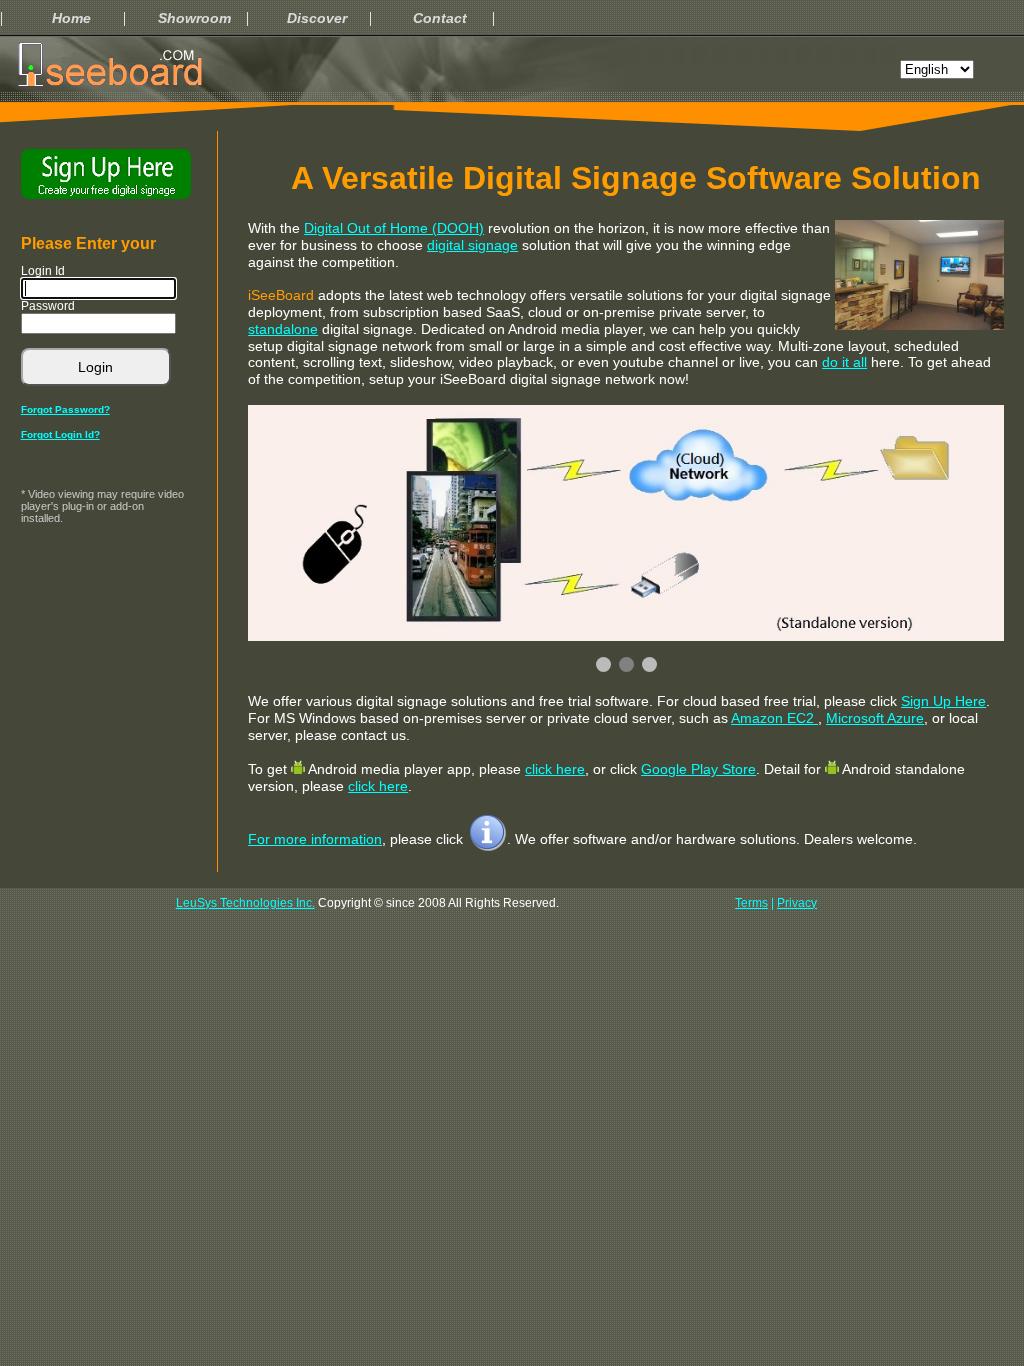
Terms (751, 903)
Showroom (194, 18)
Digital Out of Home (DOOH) (394, 228)
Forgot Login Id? (60, 435)
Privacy (797, 903)
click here (555, 769)
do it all (844, 362)
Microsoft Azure (875, 718)
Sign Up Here (943, 701)
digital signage (472, 245)
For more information (315, 839)
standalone (283, 329)
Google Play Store (698, 769)
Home (71, 18)
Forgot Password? (65, 410)
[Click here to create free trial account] (106, 174)
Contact (440, 18)
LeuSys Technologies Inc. (245, 903)
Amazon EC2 (774, 718)
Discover (317, 18)
